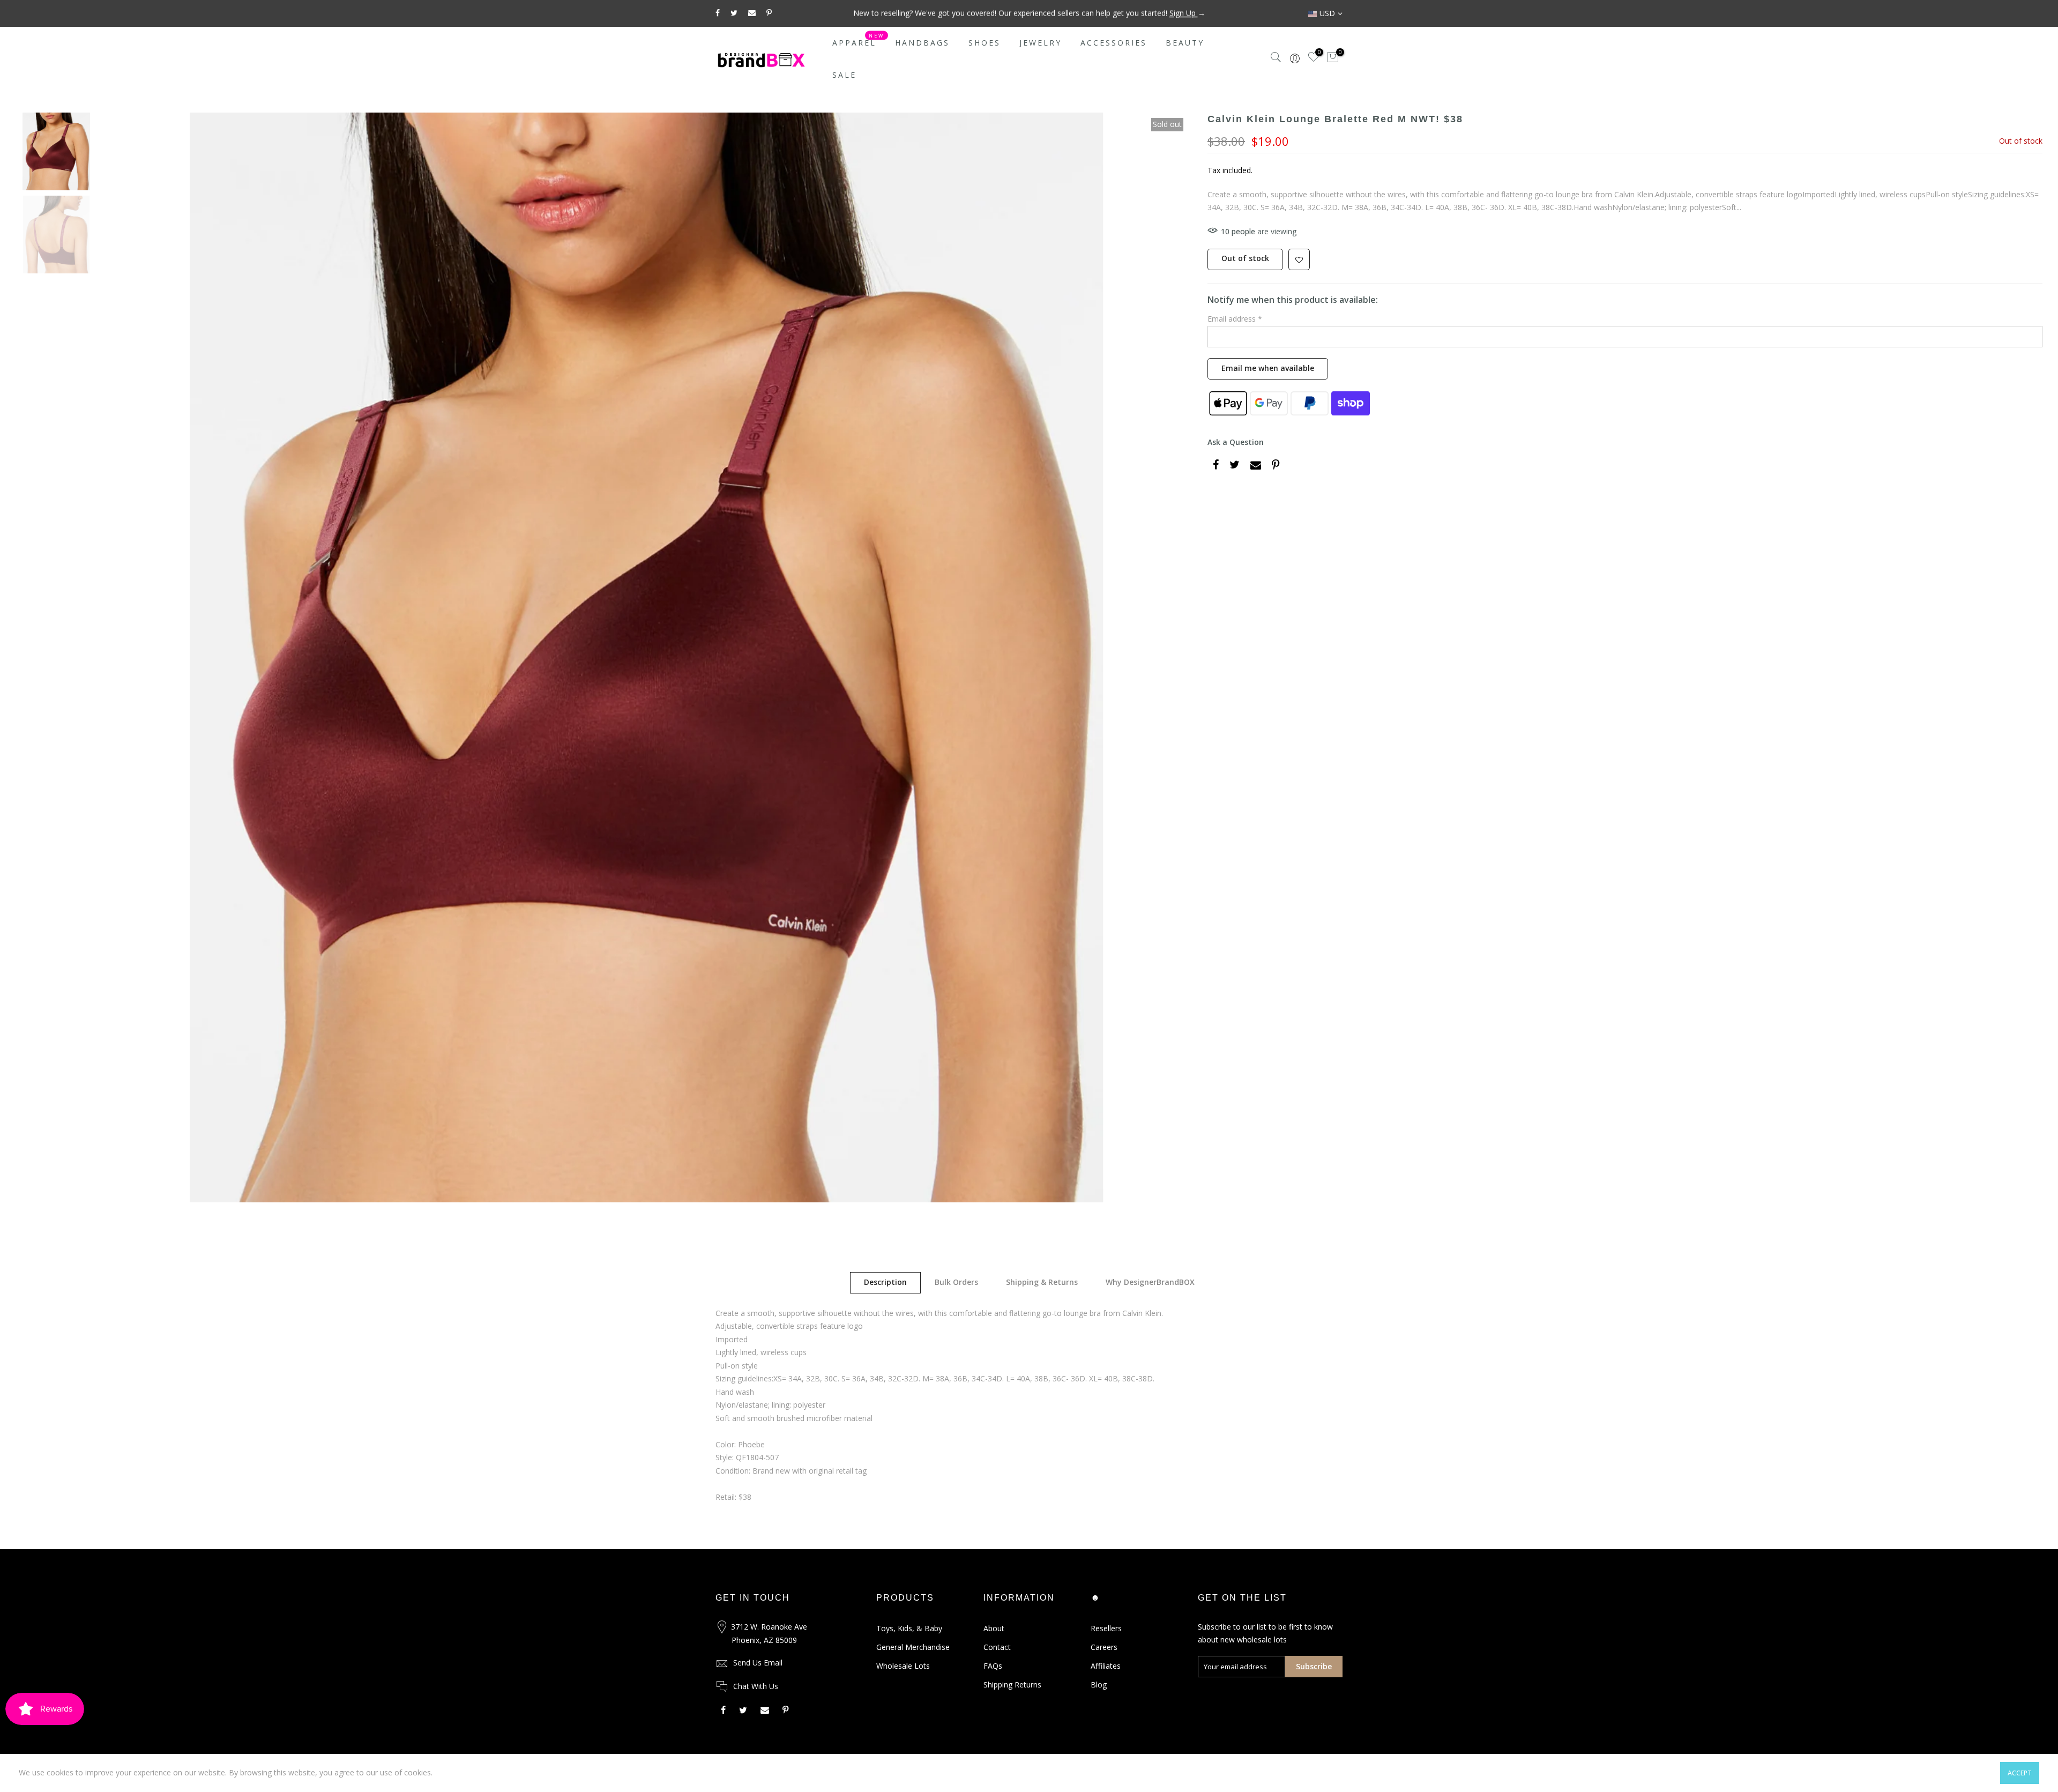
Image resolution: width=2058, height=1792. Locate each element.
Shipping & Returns (1042, 1282)
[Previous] (121, 657)
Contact (997, 1647)
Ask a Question (1236, 442)
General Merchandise (913, 1647)
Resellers (1106, 1628)
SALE (844, 75)
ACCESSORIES (1114, 43)
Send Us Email (758, 1663)
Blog (1099, 1685)
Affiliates (1106, 1666)
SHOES (985, 43)
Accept (2020, 1773)
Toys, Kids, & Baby (909, 1628)
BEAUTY (1185, 43)
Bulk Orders (956, 1282)
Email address (1235, 319)
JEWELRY (1041, 43)
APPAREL (859, 40)
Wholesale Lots (903, 1666)
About (994, 1628)
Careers (1104, 1647)
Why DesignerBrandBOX (1150, 1282)
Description (885, 1282)
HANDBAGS (922, 43)
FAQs (993, 1666)
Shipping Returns (1012, 1685)
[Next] (1173, 657)
